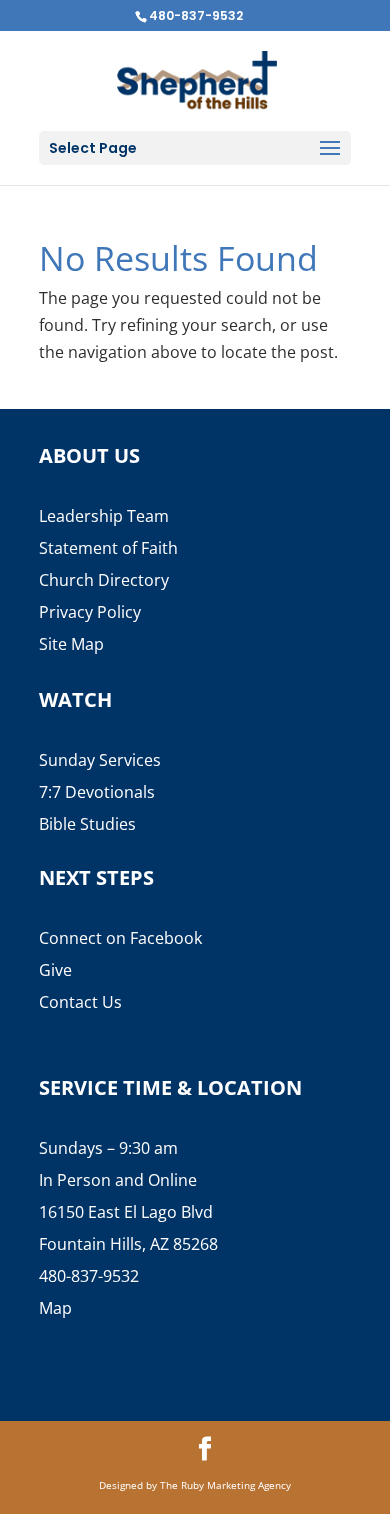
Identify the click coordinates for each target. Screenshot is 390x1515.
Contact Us (80, 1002)
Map (55, 1308)
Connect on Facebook (120, 938)
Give (55, 970)
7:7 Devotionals (97, 792)
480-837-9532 (196, 15)
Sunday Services (100, 760)
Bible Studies (87, 824)
